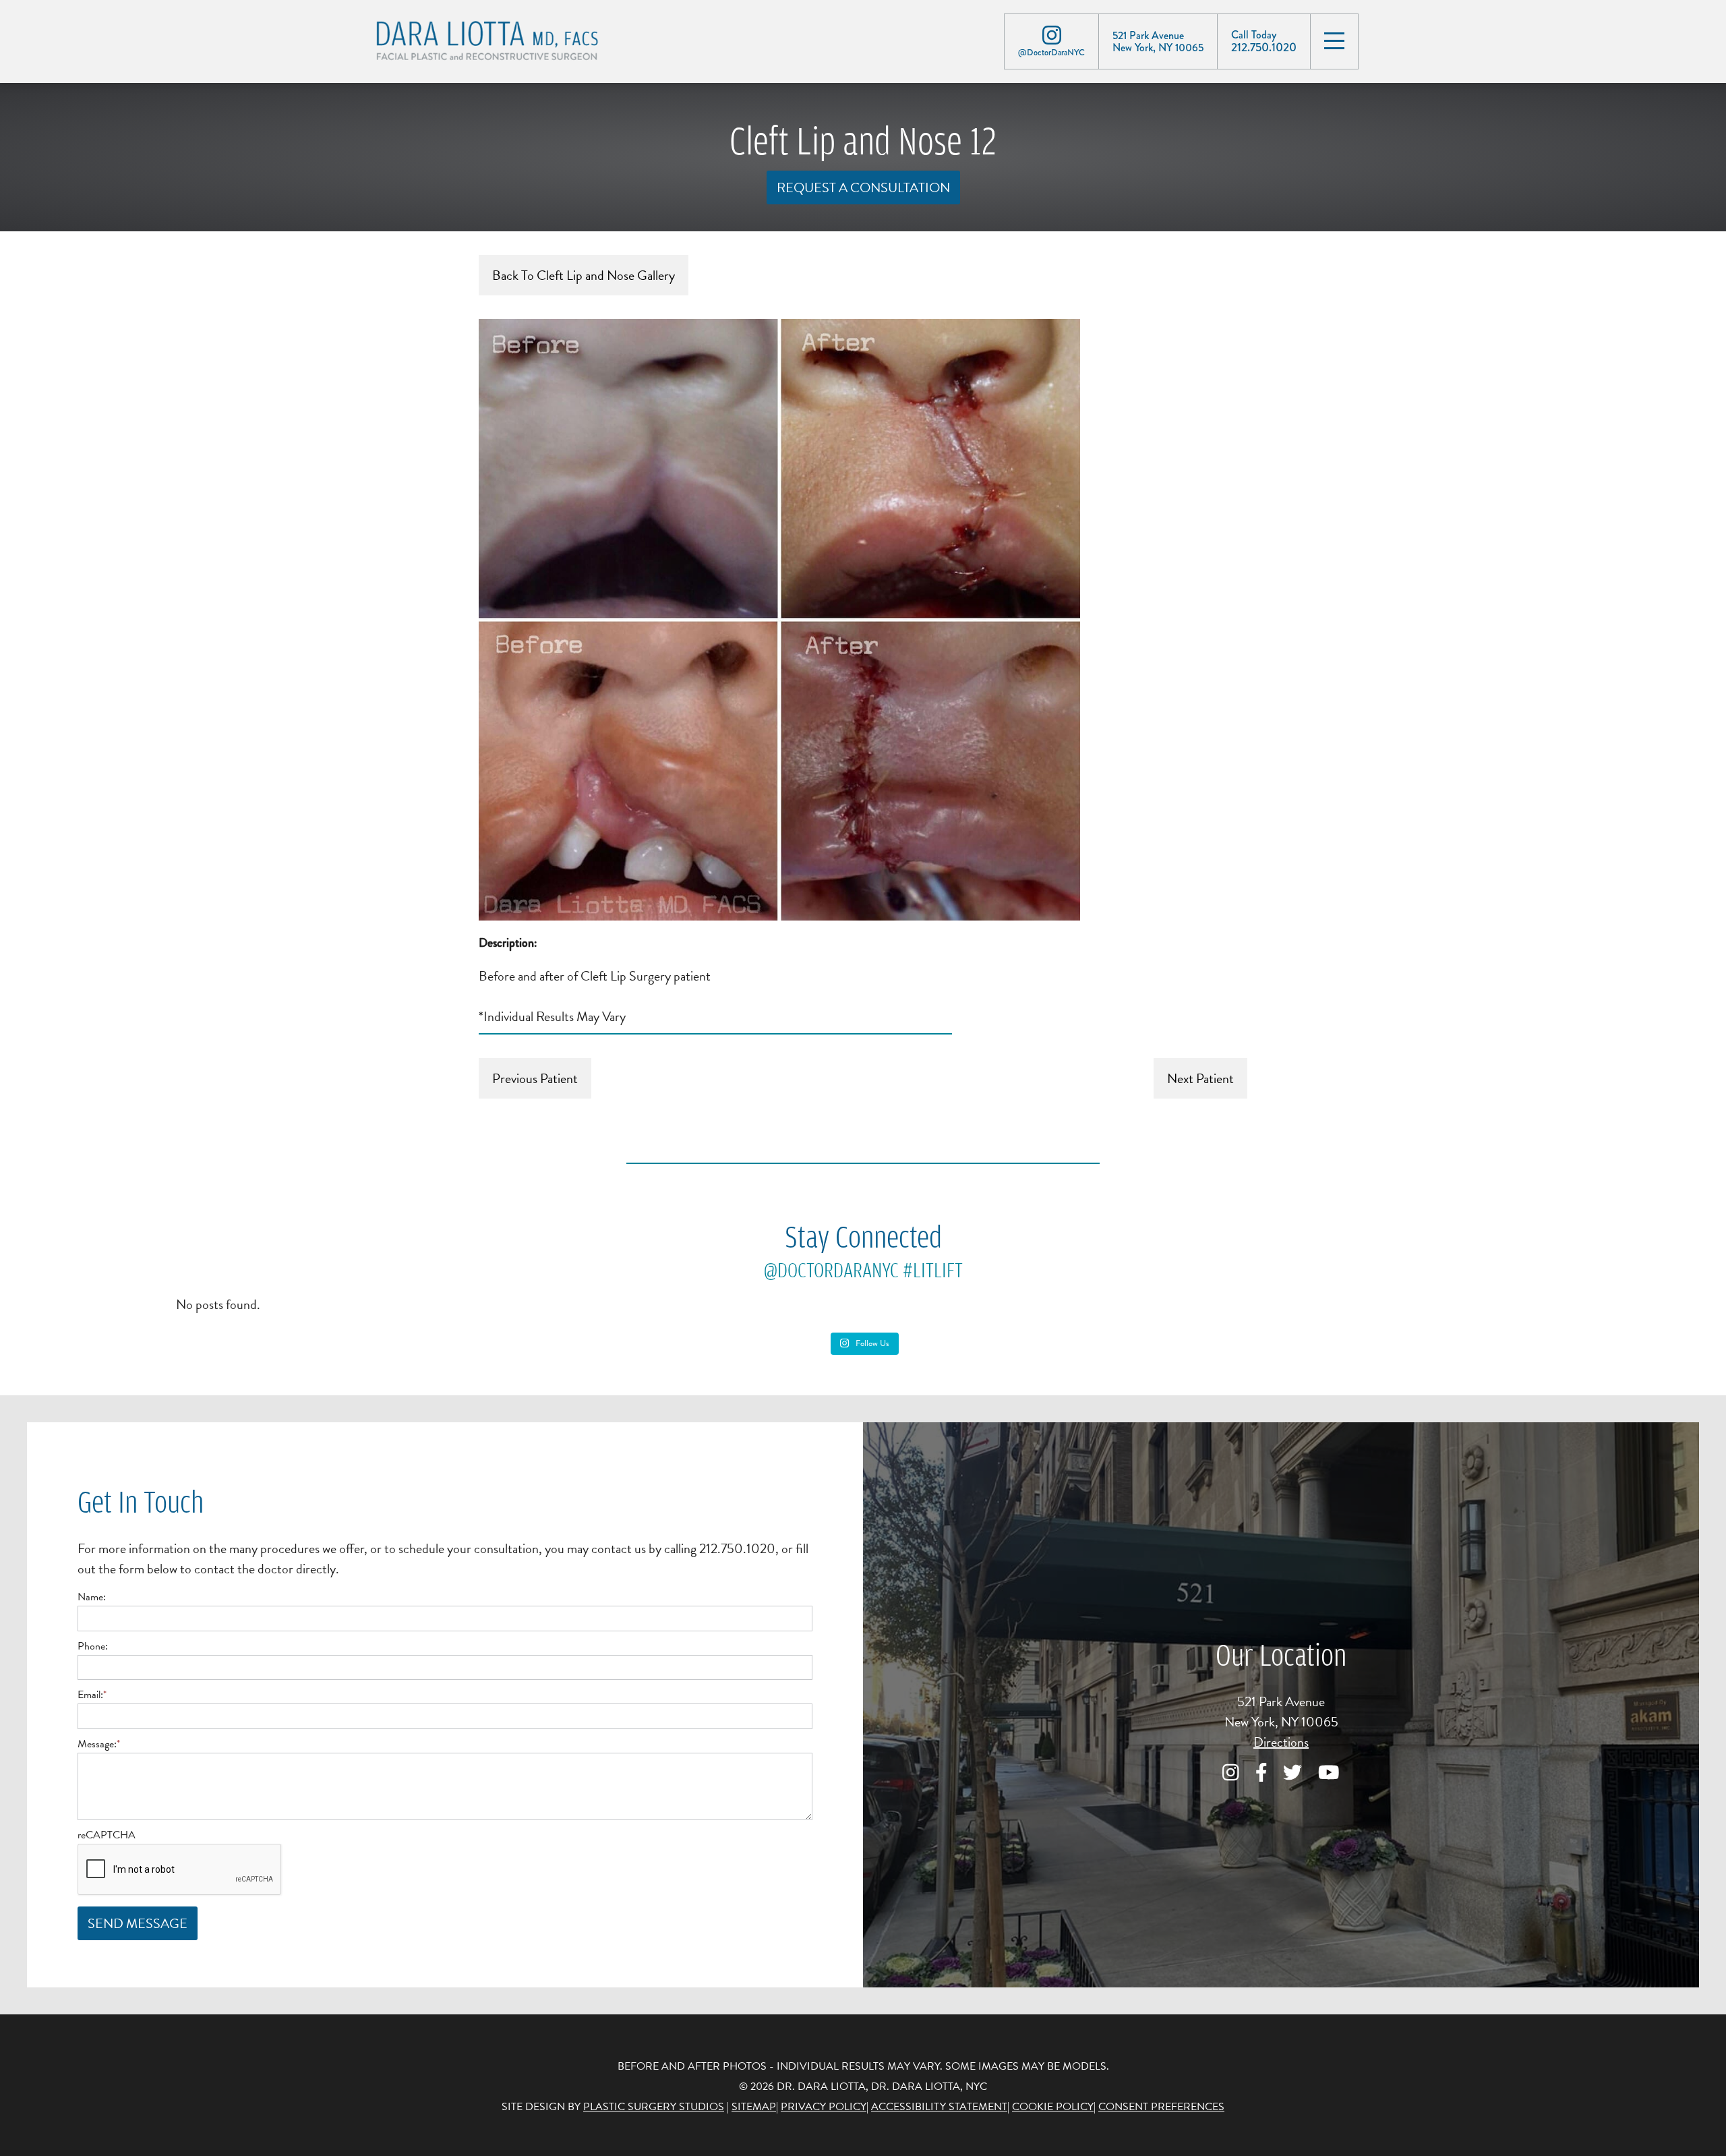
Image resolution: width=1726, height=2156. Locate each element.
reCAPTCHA (107, 1835)
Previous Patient (535, 1078)
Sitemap (754, 2107)
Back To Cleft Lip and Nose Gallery (584, 275)
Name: (92, 1597)
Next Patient (1200, 1078)
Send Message (138, 1923)
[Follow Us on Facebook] (1261, 1773)
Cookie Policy (1053, 2107)
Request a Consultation (863, 187)
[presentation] (180, 1870)
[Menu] (1334, 40)
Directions (1281, 1742)
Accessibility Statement (939, 2107)
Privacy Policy (824, 2107)
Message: (99, 1744)
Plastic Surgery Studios (654, 2107)
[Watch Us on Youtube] (1329, 1773)
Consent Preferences (1161, 2107)
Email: (92, 1695)
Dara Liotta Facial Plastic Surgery (502, 42)
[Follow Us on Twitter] (1292, 1773)
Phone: (93, 1646)
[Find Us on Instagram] (1051, 35)
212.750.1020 (1264, 47)
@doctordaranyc (831, 1270)
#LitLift (933, 1270)
